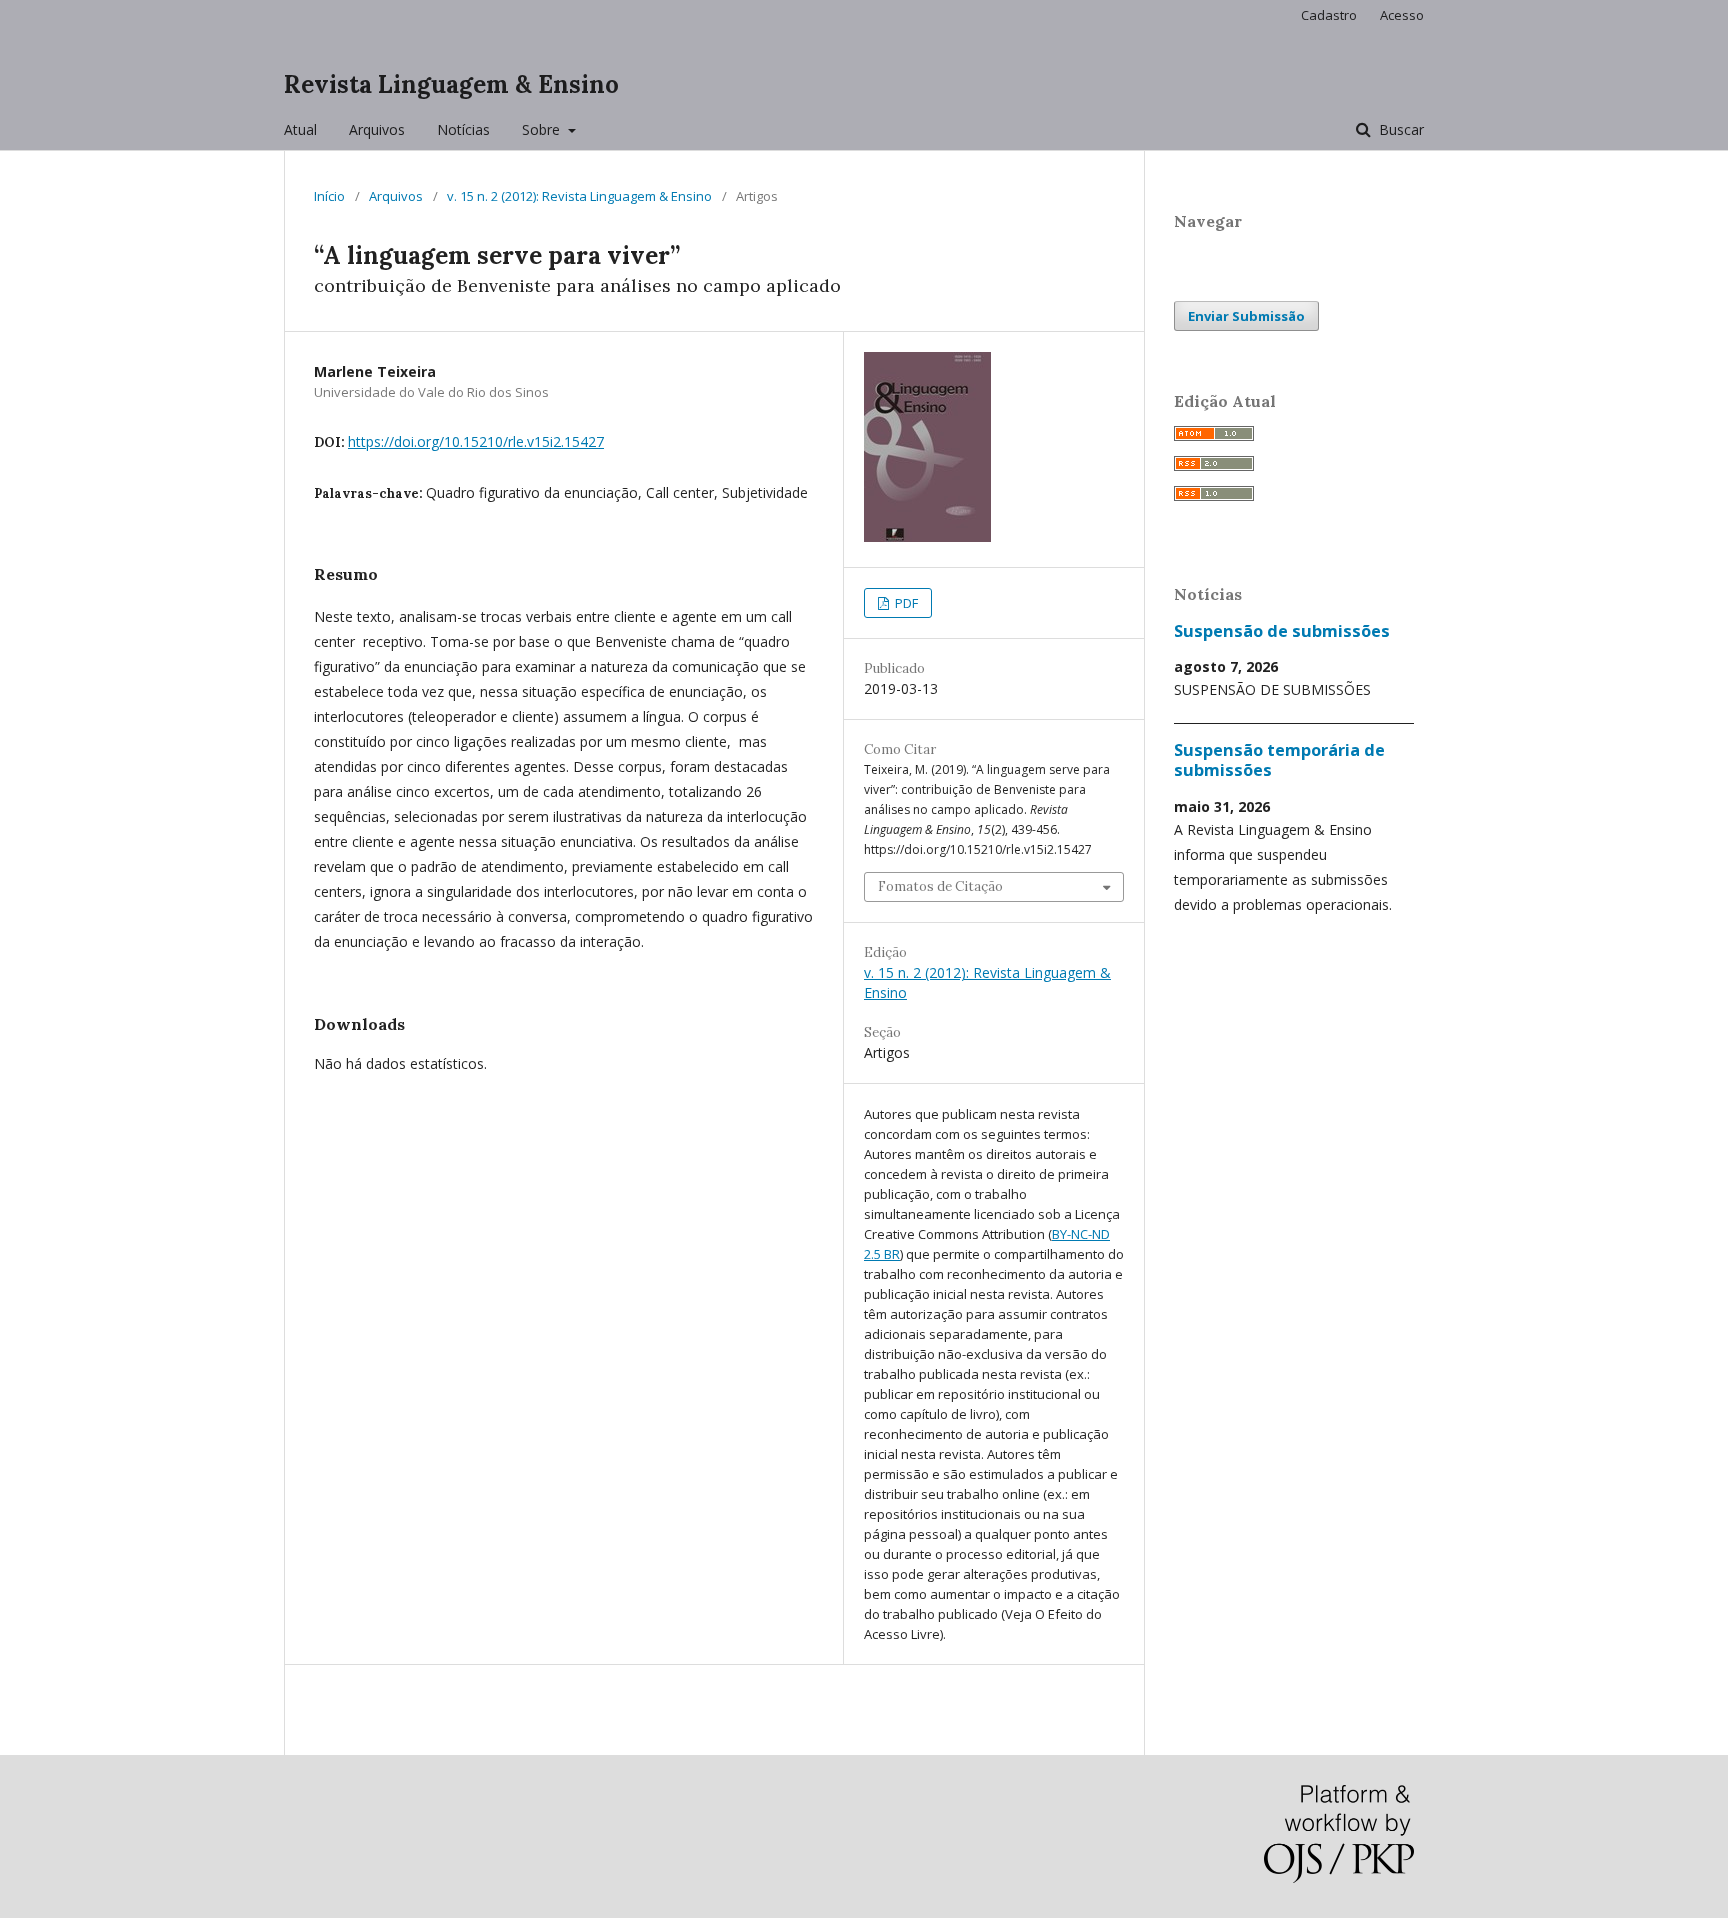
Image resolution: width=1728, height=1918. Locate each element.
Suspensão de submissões (1282, 631)
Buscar (1399, 129)
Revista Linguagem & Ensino (451, 84)
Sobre (543, 129)
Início (329, 196)
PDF (905, 603)
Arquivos (377, 129)
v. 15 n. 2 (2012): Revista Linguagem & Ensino (579, 196)
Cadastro (1329, 15)
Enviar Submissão (1246, 316)
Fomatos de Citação (940, 886)
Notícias (463, 129)
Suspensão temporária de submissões (1279, 760)
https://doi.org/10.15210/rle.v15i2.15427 (476, 441)
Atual (300, 129)
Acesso (1402, 15)
